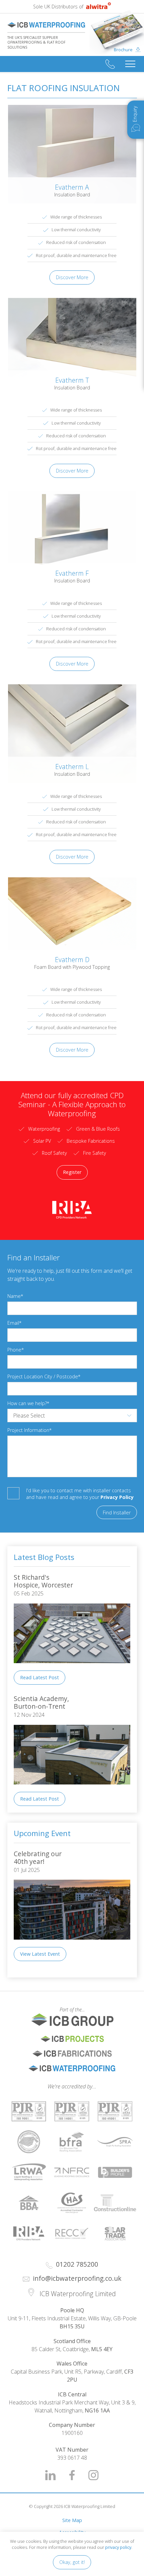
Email (13, 1323)
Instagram (93, 2475)
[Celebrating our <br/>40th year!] (72, 1944)
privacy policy (118, 2547)
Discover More (72, 277)
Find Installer (117, 1513)
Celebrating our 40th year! (39, 1858)
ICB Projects (72, 2039)
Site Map (72, 2520)
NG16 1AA (97, 2410)
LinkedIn (51, 2475)
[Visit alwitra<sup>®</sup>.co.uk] (98, 7)
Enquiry (135, 114)
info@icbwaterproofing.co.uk (77, 2278)
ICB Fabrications (72, 2054)
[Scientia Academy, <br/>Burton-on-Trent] (72, 1789)
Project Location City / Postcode (43, 1376)
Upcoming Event (42, 1833)
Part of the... (46, 2009)
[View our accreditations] (29, 2112)
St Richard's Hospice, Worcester (43, 1581)
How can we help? (27, 1403)
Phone (14, 1350)
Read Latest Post (40, 1677)
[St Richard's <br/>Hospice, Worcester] (72, 1668)
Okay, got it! (72, 2562)
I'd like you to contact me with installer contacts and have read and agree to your (80, 1494)
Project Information (28, 1430)
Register (72, 1172)
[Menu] (130, 64)
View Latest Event (40, 1954)
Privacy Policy (117, 1497)
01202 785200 (110, 64)
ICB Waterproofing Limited (46, 25)
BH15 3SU (72, 2326)
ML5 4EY (102, 2349)
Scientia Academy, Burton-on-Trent (42, 1702)
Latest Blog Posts (44, 1557)
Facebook (72, 2475)
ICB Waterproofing (72, 2068)
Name (14, 1296)
